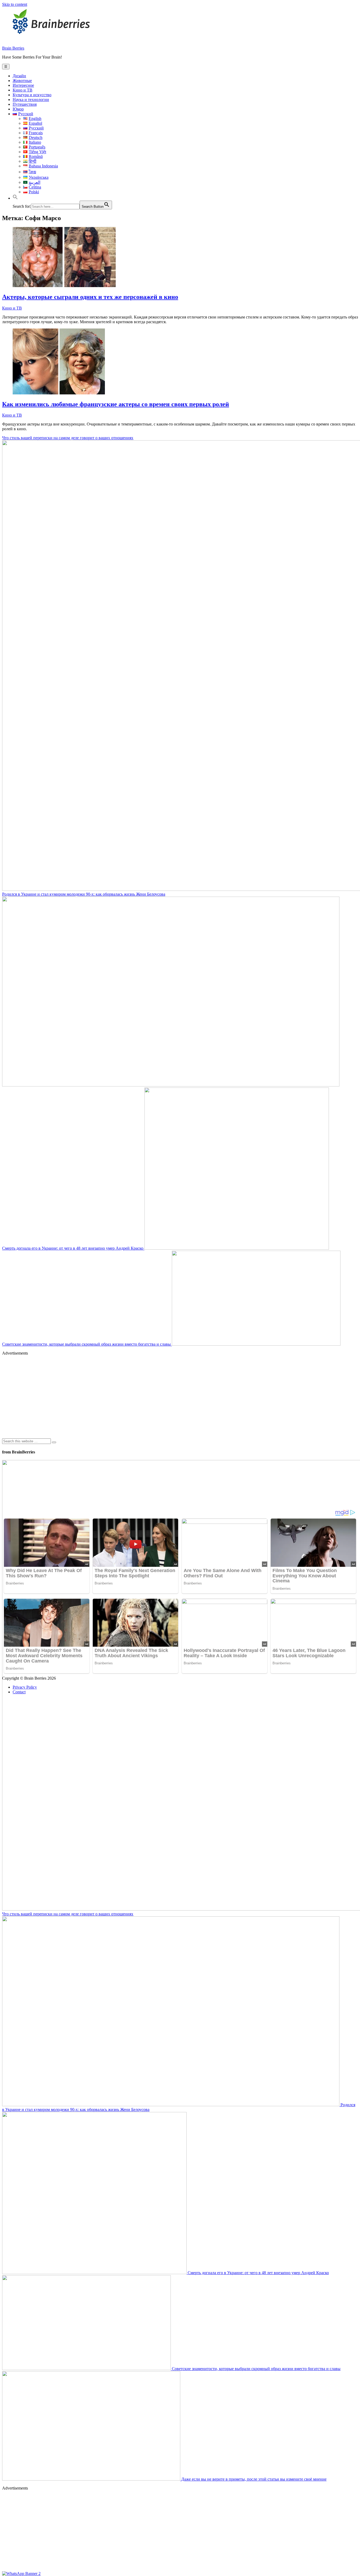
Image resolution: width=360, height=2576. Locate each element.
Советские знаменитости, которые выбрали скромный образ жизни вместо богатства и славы (87, 1344)
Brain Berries (13, 48)
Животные (22, 81)
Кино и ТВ (23, 90)
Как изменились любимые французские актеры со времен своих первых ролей (116, 404)
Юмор (18, 109)
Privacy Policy (25, 1687)
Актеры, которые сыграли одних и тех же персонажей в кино (90, 297)
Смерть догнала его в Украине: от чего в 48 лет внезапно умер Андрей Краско (73, 1248)
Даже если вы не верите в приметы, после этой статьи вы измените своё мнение (253, 2479)
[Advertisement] (160, 1397)
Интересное (23, 85)
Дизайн (19, 76)
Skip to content (15, 4)
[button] (15, 198)
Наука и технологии (31, 100)
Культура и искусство (32, 95)
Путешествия (25, 104)
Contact (19, 1692)
